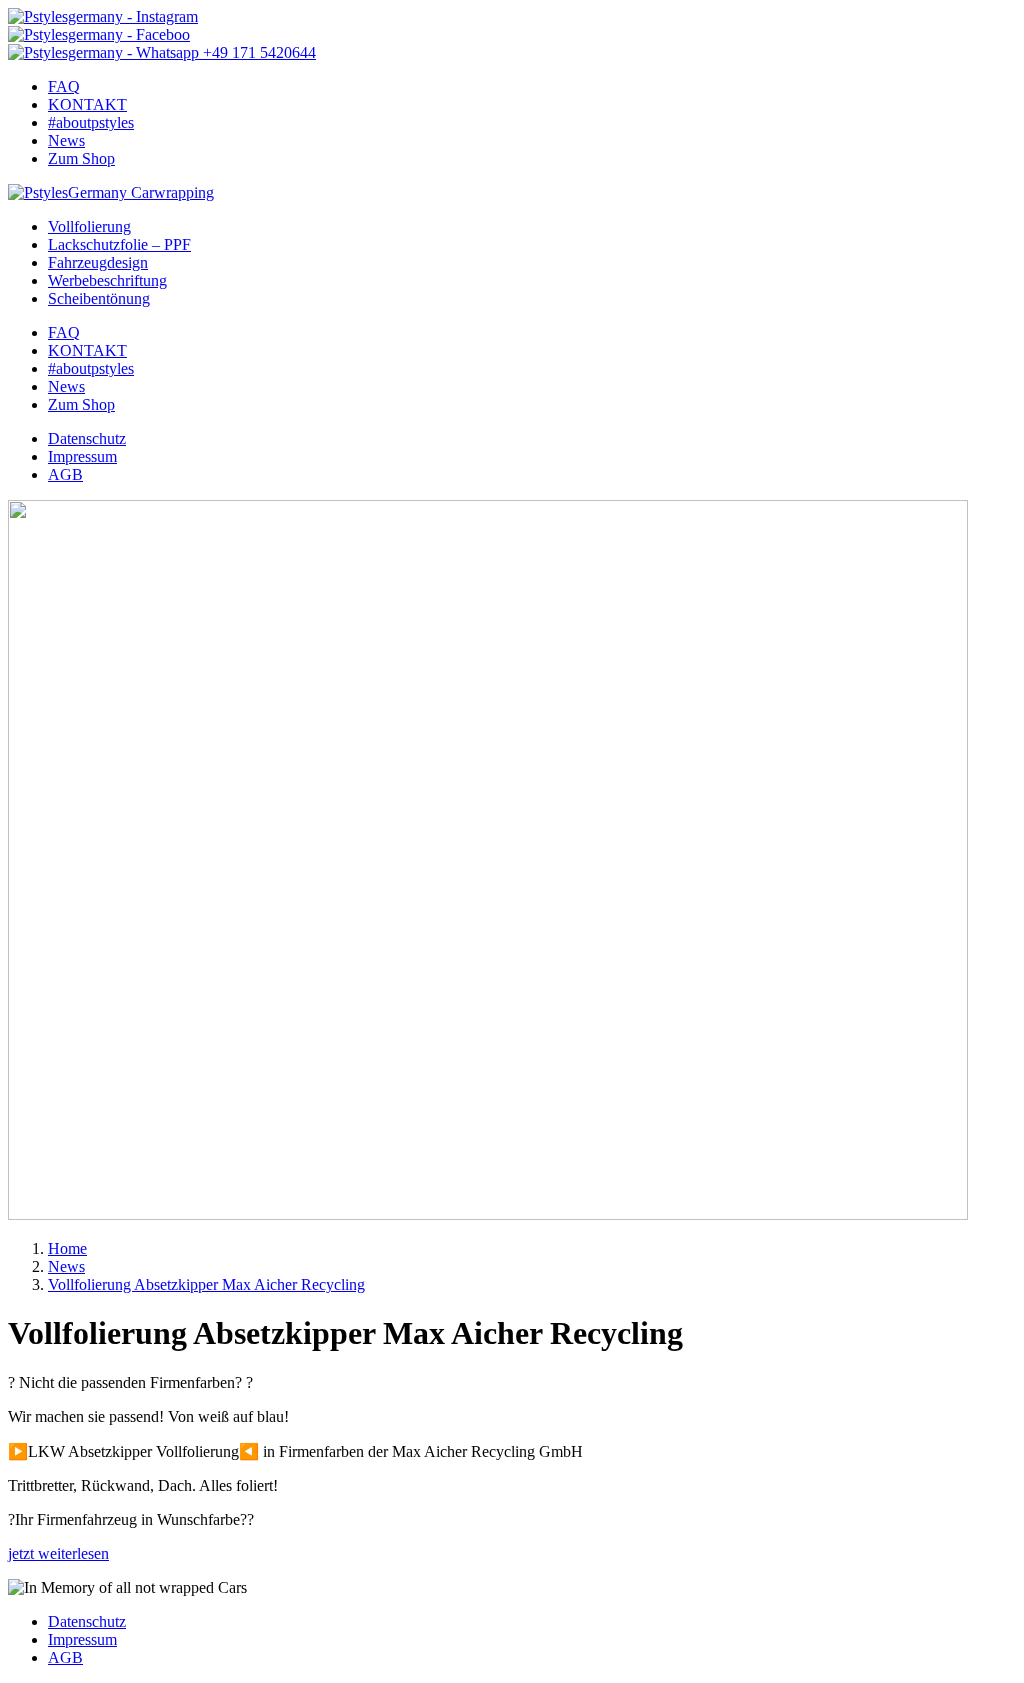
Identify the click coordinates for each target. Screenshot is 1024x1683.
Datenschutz (87, 438)
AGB (65, 474)
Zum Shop (81, 158)
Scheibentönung (99, 298)
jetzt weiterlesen (58, 1553)
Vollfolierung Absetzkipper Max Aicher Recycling (206, 1284)
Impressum (82, 456)
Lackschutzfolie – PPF (119, 244)
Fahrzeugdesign (98, 262)
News (66, 140)
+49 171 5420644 (257, 52)
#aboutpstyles (91, 122)
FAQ (64, 86)
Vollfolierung (89, 226)
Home (67, 1248)
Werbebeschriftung (107, 280)
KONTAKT (87, 104)
